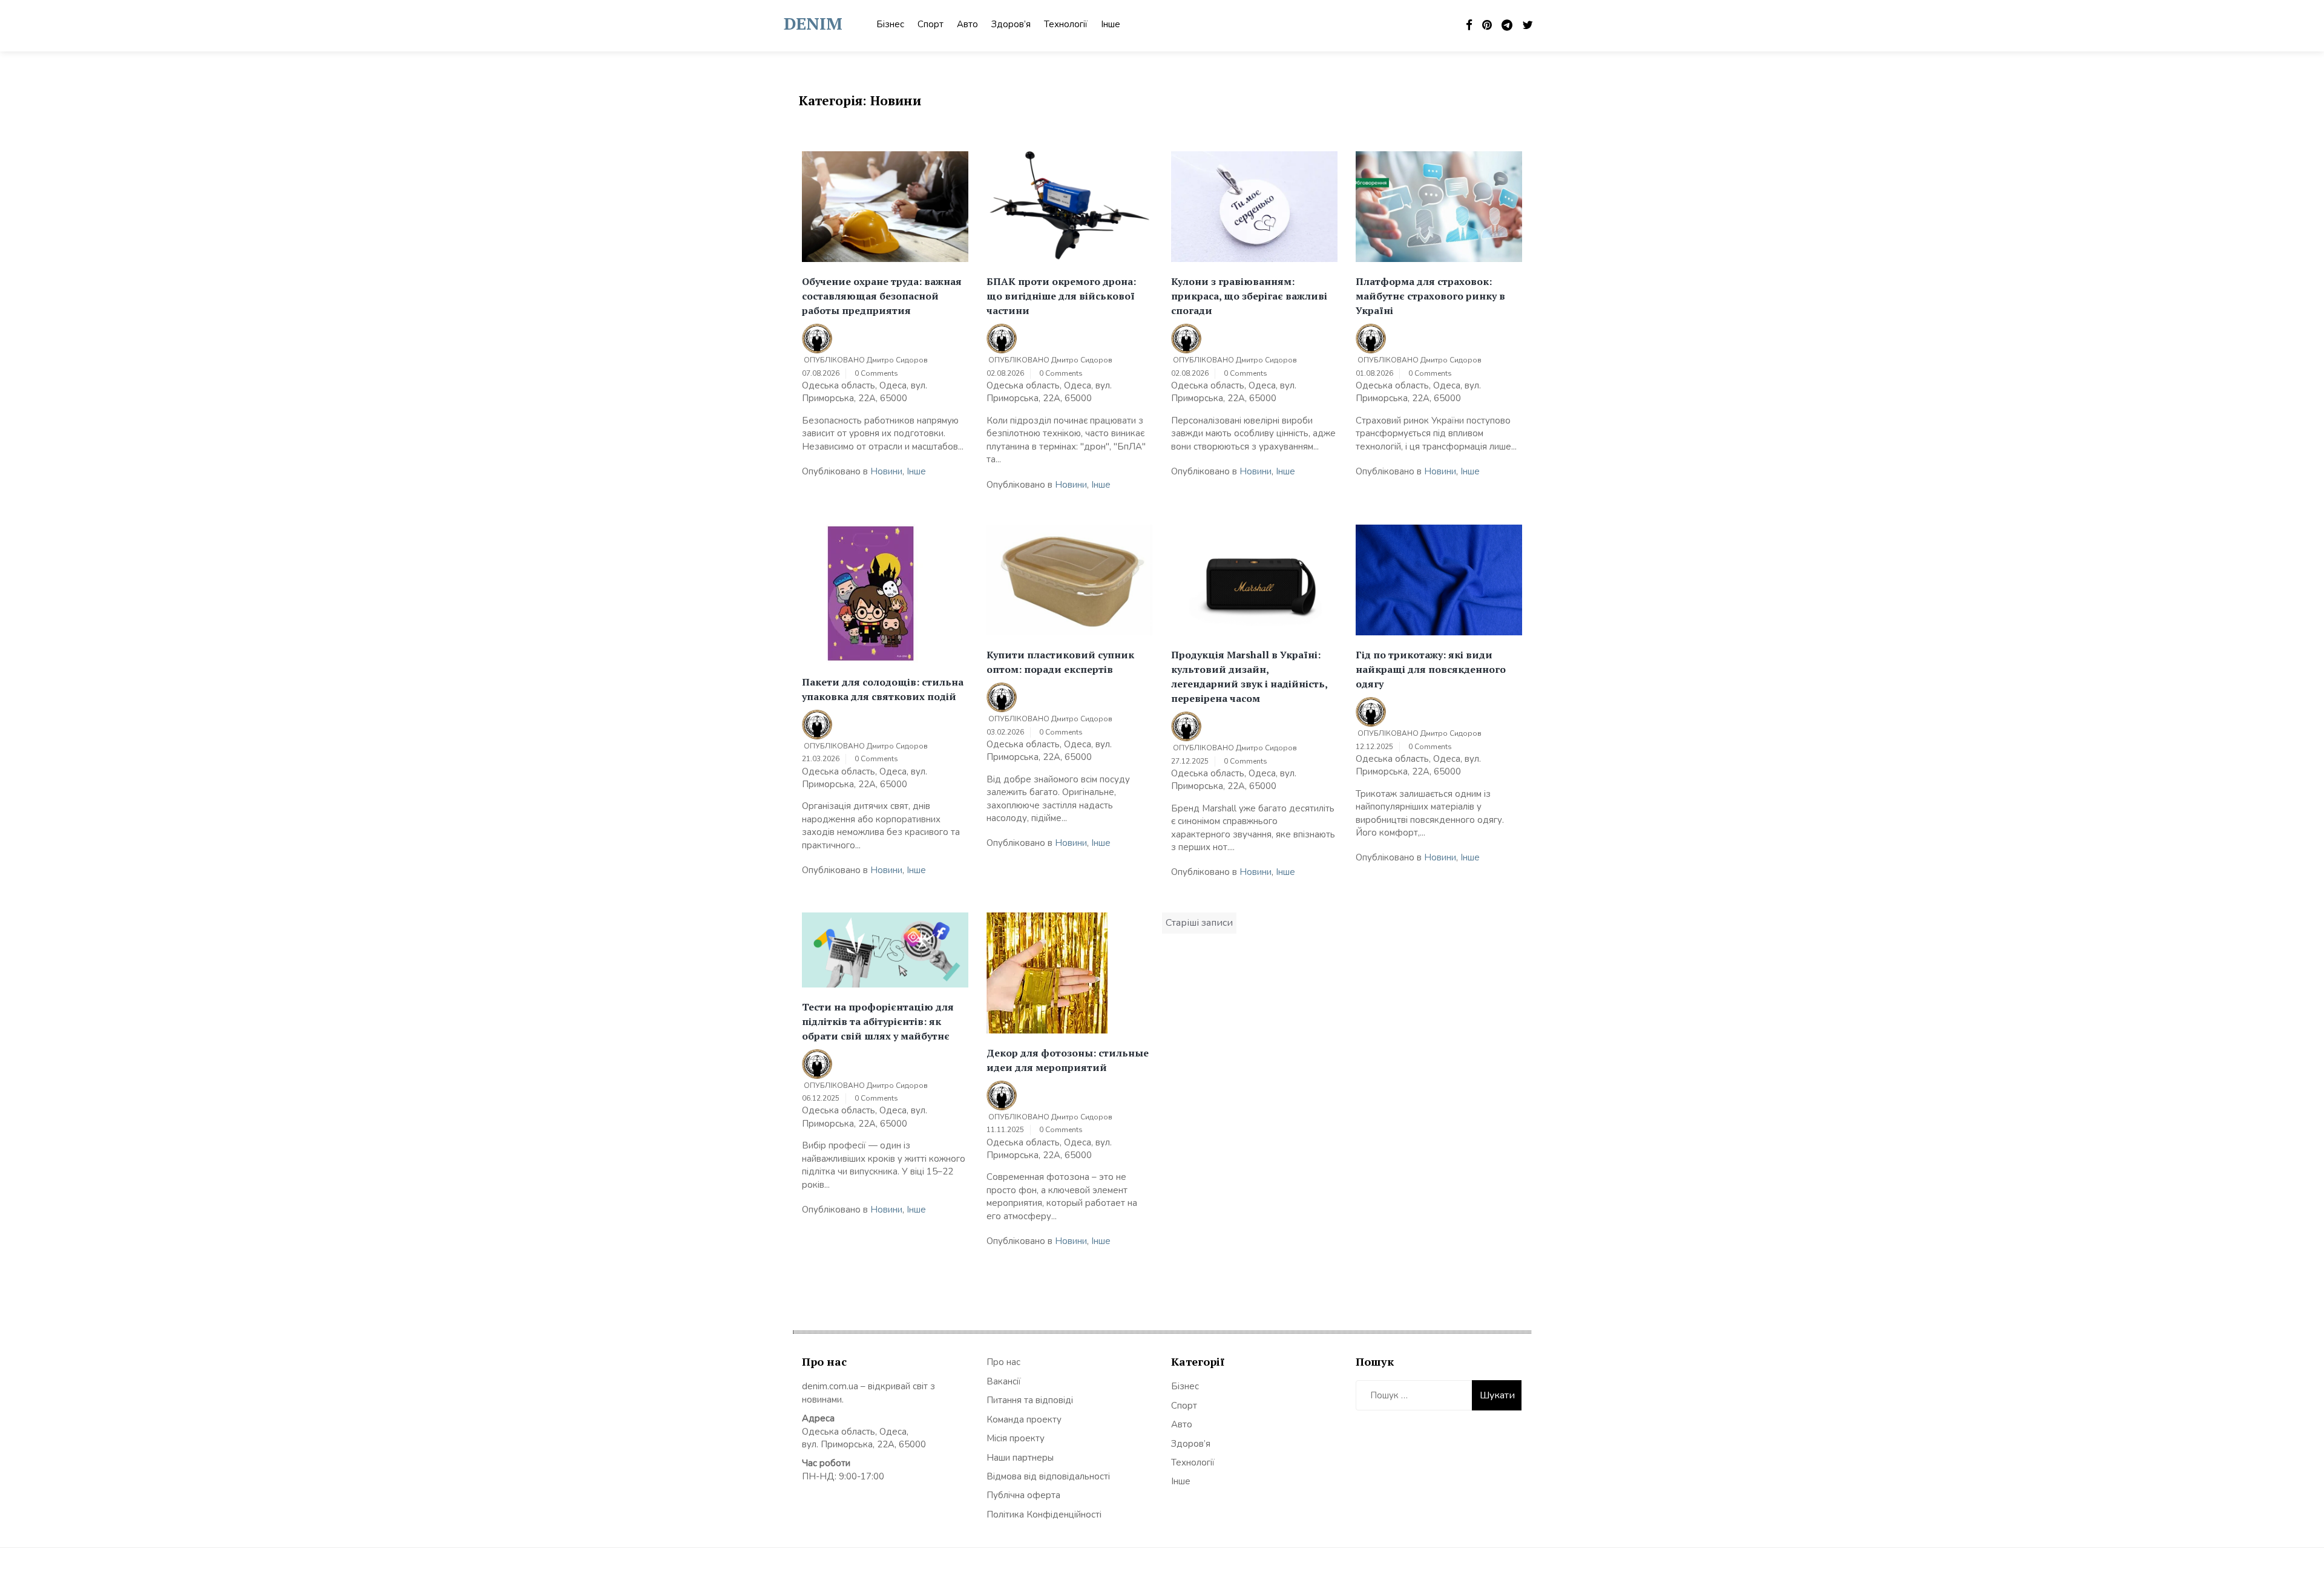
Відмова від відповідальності (1048, 1476)
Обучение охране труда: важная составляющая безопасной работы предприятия (882, 296)
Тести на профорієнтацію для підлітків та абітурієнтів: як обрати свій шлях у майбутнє (878, 1021)
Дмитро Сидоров (897, 360)
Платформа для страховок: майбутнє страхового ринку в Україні (1430, 296)
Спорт (931, 24)
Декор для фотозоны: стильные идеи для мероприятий (1068, 1060)
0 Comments (876, 373)
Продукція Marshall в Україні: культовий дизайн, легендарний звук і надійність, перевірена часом (1249, 676)
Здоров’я (1011, 24)
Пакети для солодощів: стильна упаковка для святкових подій (883, 689)
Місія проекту (1016, 1438)
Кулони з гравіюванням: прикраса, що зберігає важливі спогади (1249, 296)
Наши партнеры (1020, 1458)
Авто (967, 24)
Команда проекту (1024, 1420)
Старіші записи (1199, 923)
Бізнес (890, 24)
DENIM (813, 23)
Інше (1111, 24)
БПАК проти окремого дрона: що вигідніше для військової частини (1061, 296)
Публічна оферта (1023, 1495)
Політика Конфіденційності (1044, 1515)
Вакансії (1004, 1381)
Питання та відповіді (1030, 1400)
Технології (1066, 24)
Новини (886, 471)
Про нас (1003, 1362)
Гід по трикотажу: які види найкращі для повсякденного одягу (1431, 669)
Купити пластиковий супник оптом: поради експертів (1060, 662)
